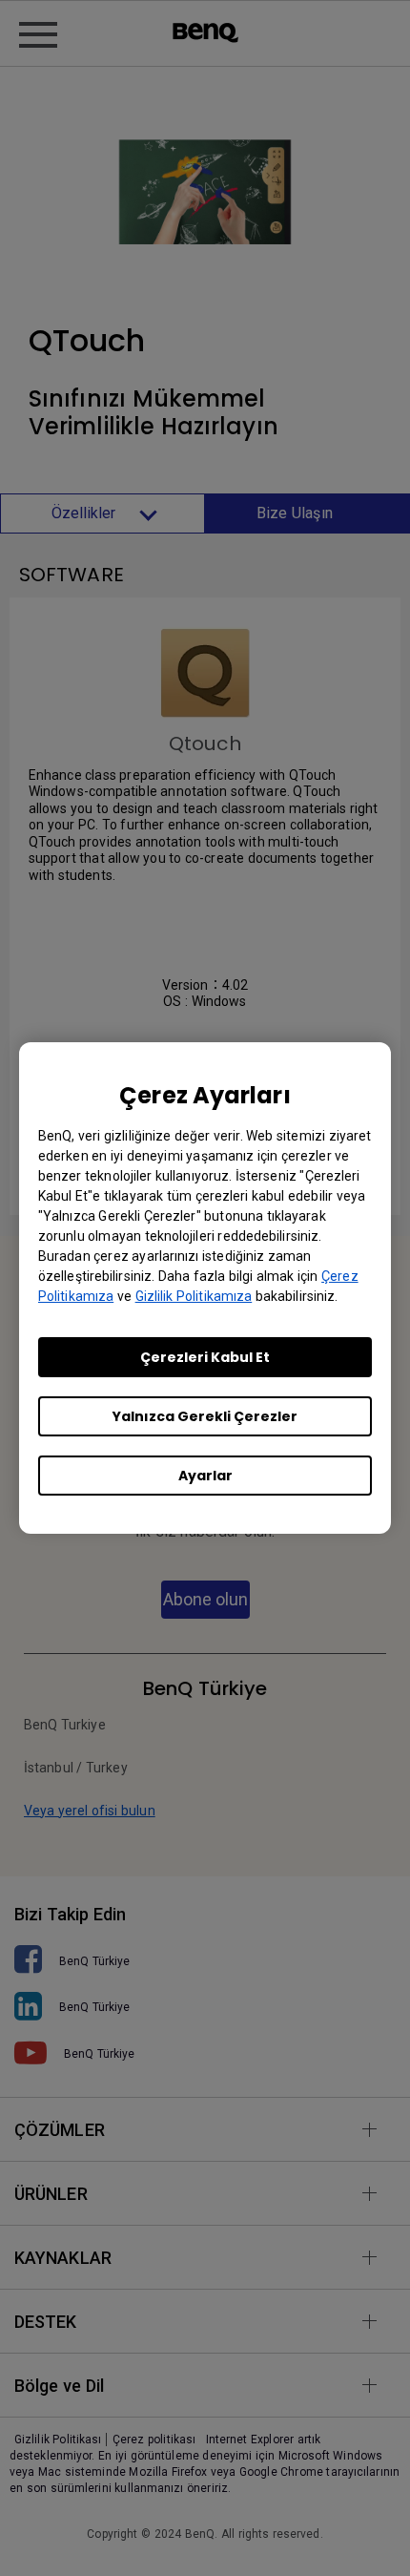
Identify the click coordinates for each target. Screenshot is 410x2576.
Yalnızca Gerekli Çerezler (205, 1416)
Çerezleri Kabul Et (205, 1357)
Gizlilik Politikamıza (194, 1296)
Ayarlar (205, 1476)
